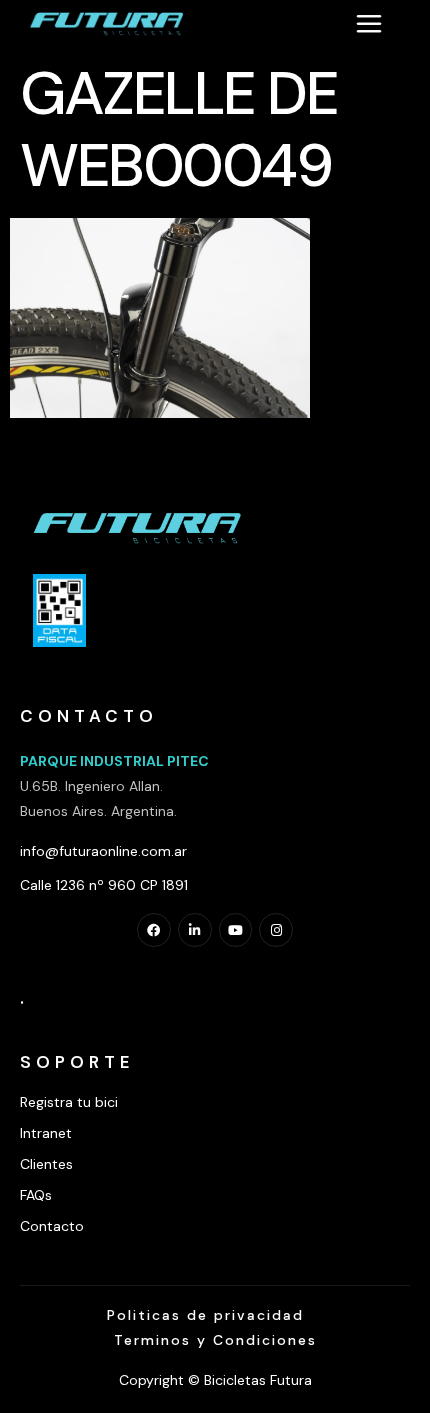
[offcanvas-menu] (369, 23)
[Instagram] (276, 930)
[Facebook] (154, 930)
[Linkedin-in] (195, 930)
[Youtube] (236, 930)
